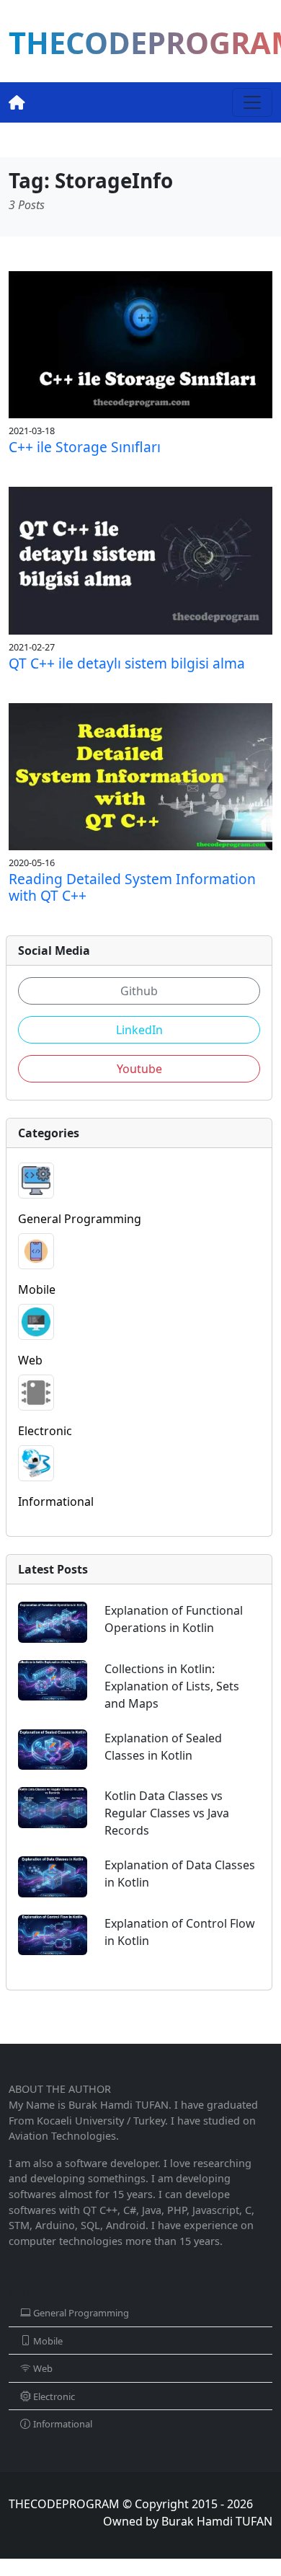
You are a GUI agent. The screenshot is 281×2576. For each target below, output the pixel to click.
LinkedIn (139, 1030)
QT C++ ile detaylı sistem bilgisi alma (127, 663)
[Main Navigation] (252, 102)
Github (139, 991)
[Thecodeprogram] (17, 102)
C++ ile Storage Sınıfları (85, 447)
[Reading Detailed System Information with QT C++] (140, 775)
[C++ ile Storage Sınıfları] (140, 343)
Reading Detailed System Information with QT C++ (132, 887)
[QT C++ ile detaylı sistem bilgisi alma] (140, 560)
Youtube (139, 1069)
